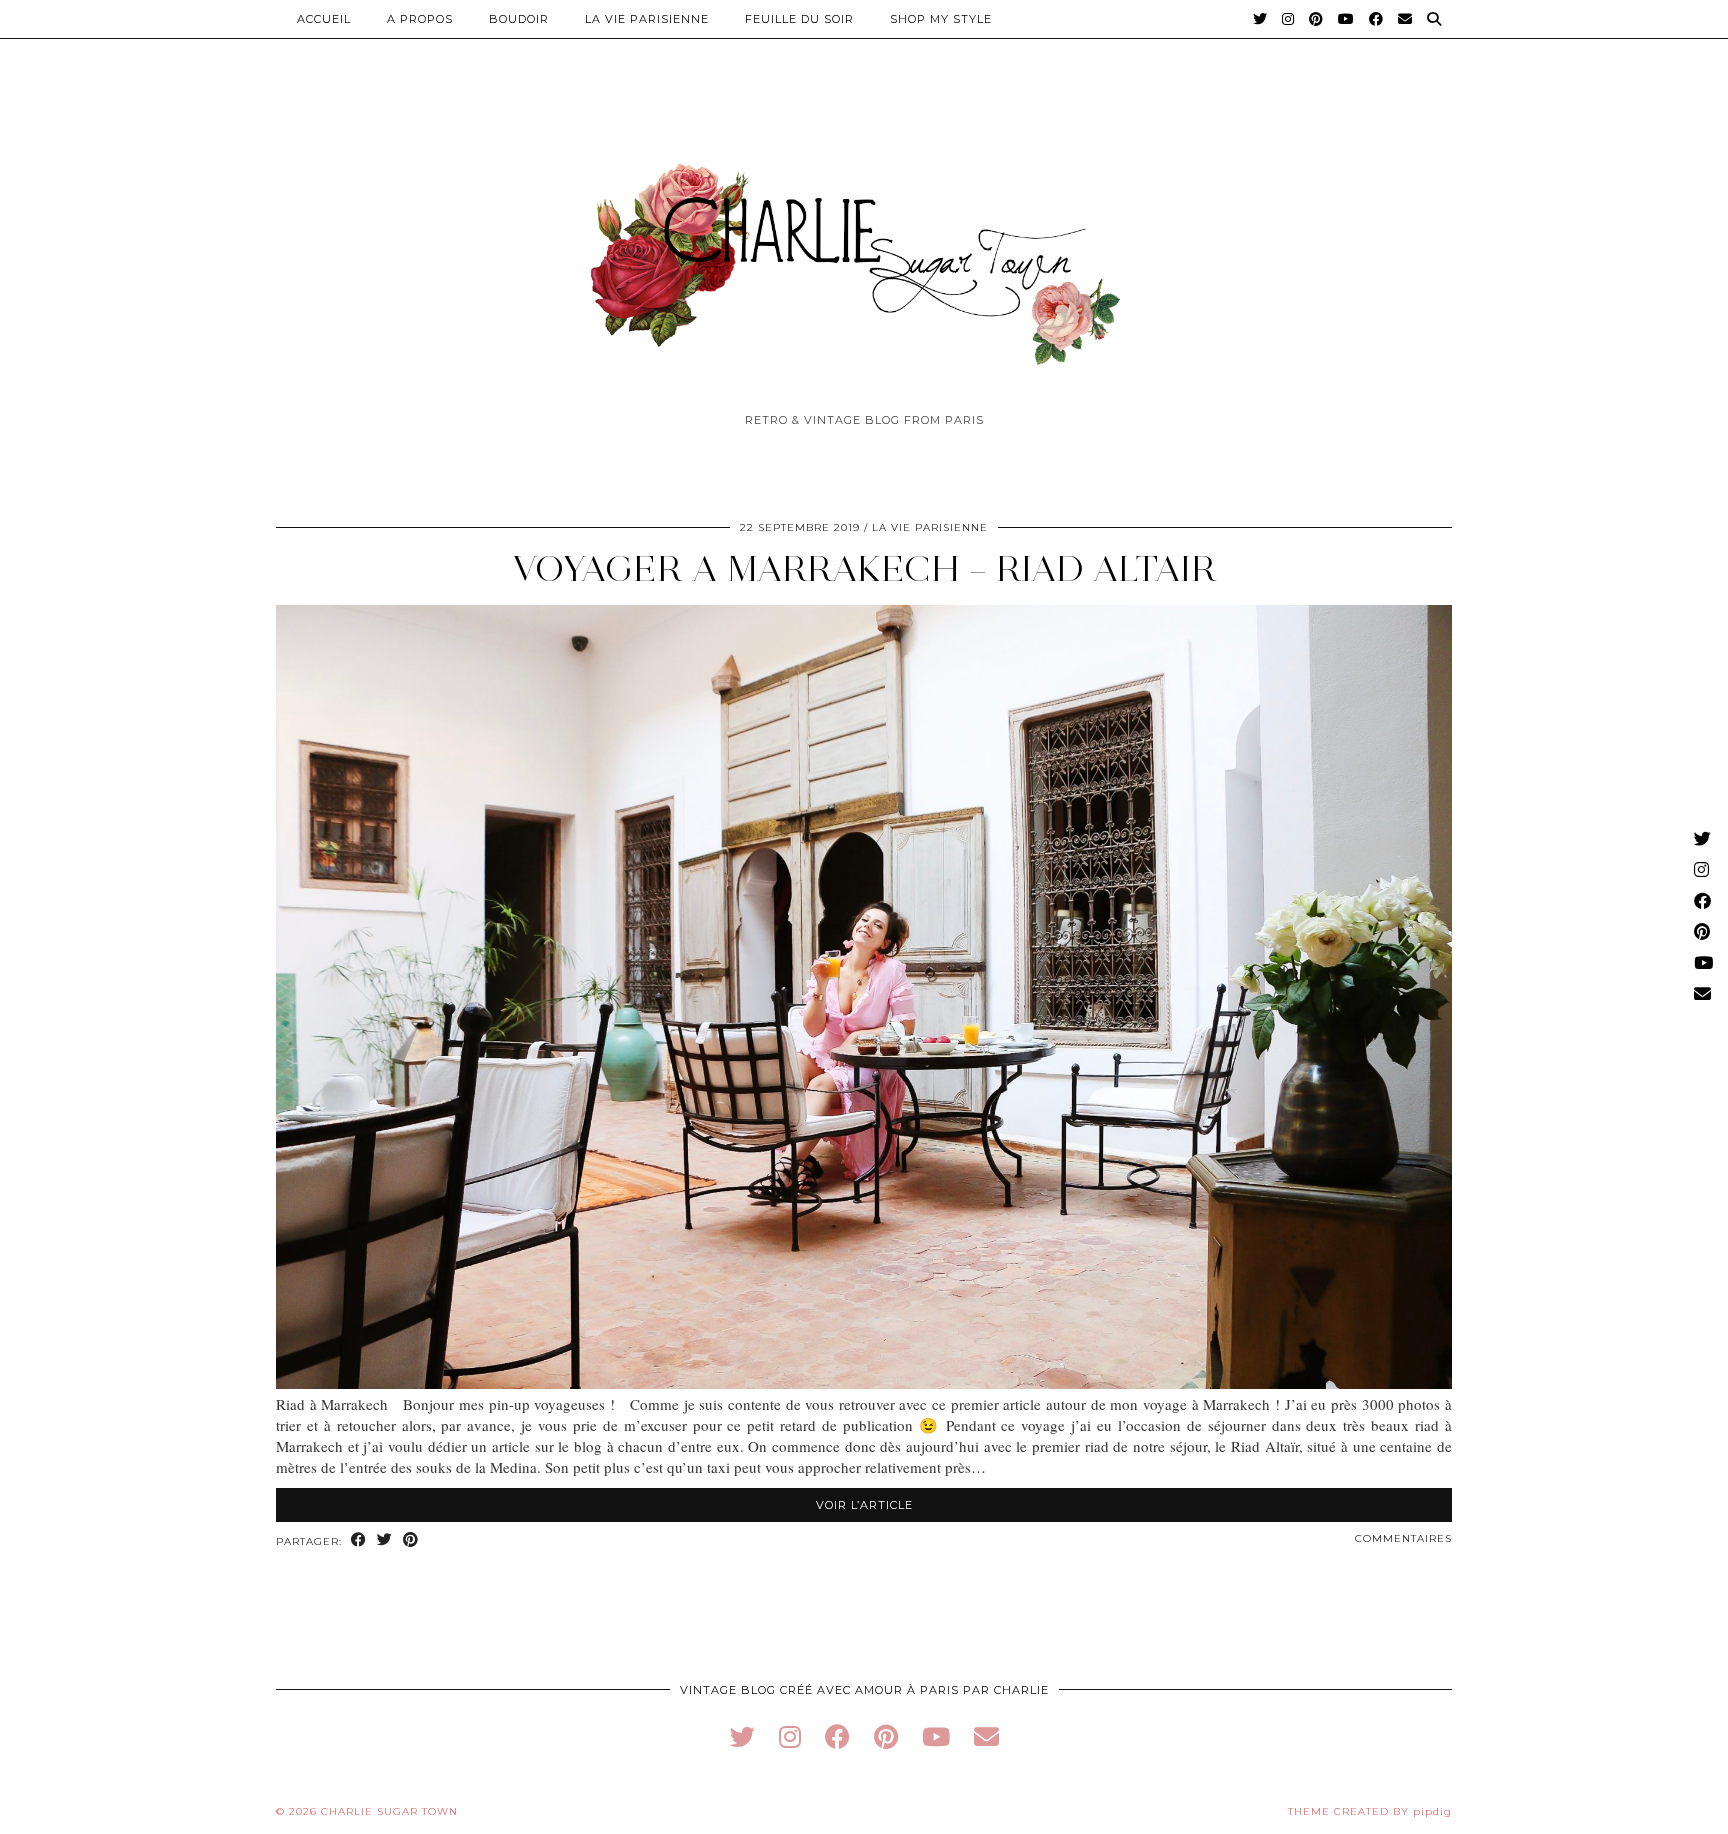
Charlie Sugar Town (389, 1811)
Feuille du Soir (799, 19)
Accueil (324, 19)
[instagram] (790, 1736)
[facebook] (837, 1736)
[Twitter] (1260, 19)
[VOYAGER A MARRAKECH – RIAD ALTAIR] (864, 1383)
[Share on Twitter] (385, 1540)
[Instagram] (1288, 19)
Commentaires (1403, 1538)
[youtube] (936, 1736)
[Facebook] (1376, 19)
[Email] (1405, 19)
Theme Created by (1370, 1811)
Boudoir (519, 19)
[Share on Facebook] (359, 1540)
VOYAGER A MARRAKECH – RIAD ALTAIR (864, 568)
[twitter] (742, 1736)
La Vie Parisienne (647, 19)
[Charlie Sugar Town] (864, 253)
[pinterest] (886, 1736)
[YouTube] (1346, 19)
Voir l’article (864, 1505)
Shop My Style (941, 19)
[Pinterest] (1316, 19)
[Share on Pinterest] (411, 1540)
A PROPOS (420, 19)
